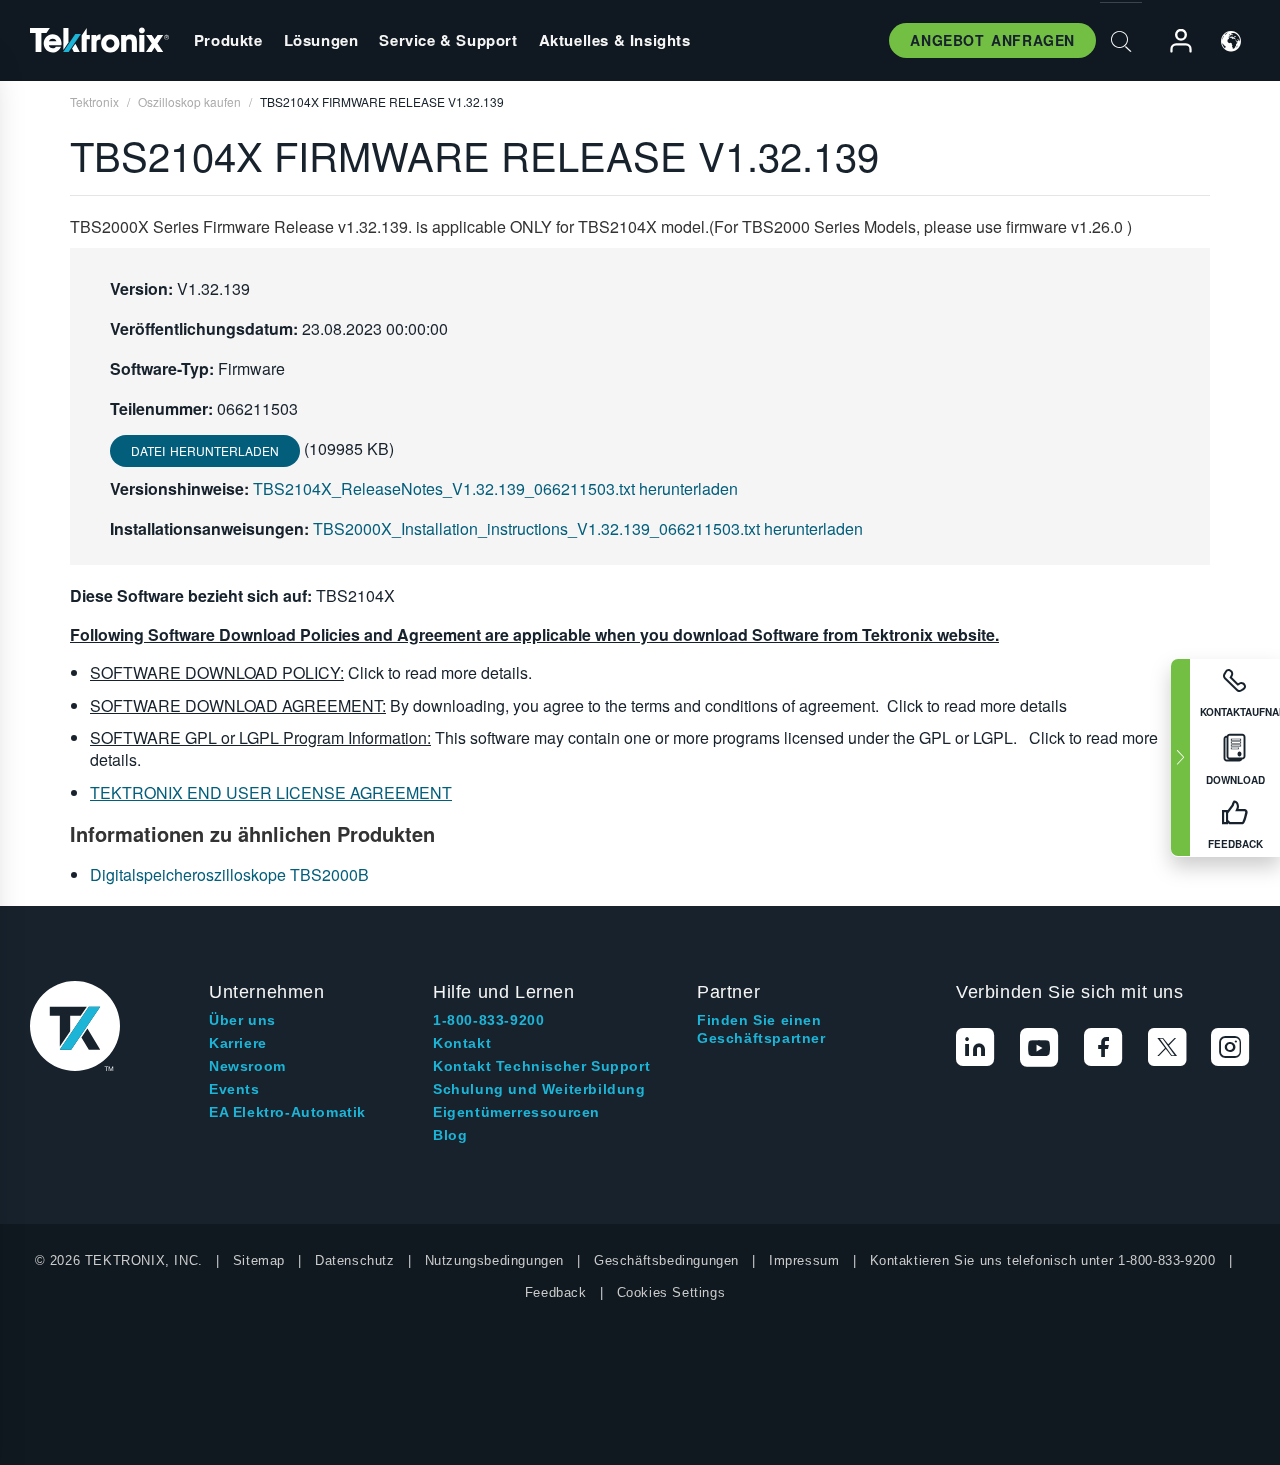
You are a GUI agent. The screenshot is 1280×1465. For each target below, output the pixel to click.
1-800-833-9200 (488, 1020)
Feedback (556, 1292)
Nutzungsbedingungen (494, 1260)
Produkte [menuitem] (228, 40)
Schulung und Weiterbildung (539, 1089)
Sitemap (259, 1260)
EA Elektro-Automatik (287, 1112)
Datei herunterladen (205, 450)
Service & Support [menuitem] (448, 40)
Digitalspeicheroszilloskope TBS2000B (229, 874)
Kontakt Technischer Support (541, 1066)
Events (234, 1089)
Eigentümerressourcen (516, 1112)
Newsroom (247, 1066)
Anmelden (1172, 41)
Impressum (804, 1260)
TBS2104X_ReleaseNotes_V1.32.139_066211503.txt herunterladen (495, 488)
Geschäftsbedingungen (666, 1260)
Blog (450, 1135)
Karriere (238, 1043)
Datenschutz (355, 1260)
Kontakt (462, 1043)
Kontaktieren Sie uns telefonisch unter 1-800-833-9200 (1043, 1260)
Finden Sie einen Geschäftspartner (761, 1029)
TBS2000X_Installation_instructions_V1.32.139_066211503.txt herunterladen (588, 528)
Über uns (242, 1020)
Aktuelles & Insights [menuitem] (615, 40)
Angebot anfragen (992, 40)
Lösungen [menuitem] (321, 40)
